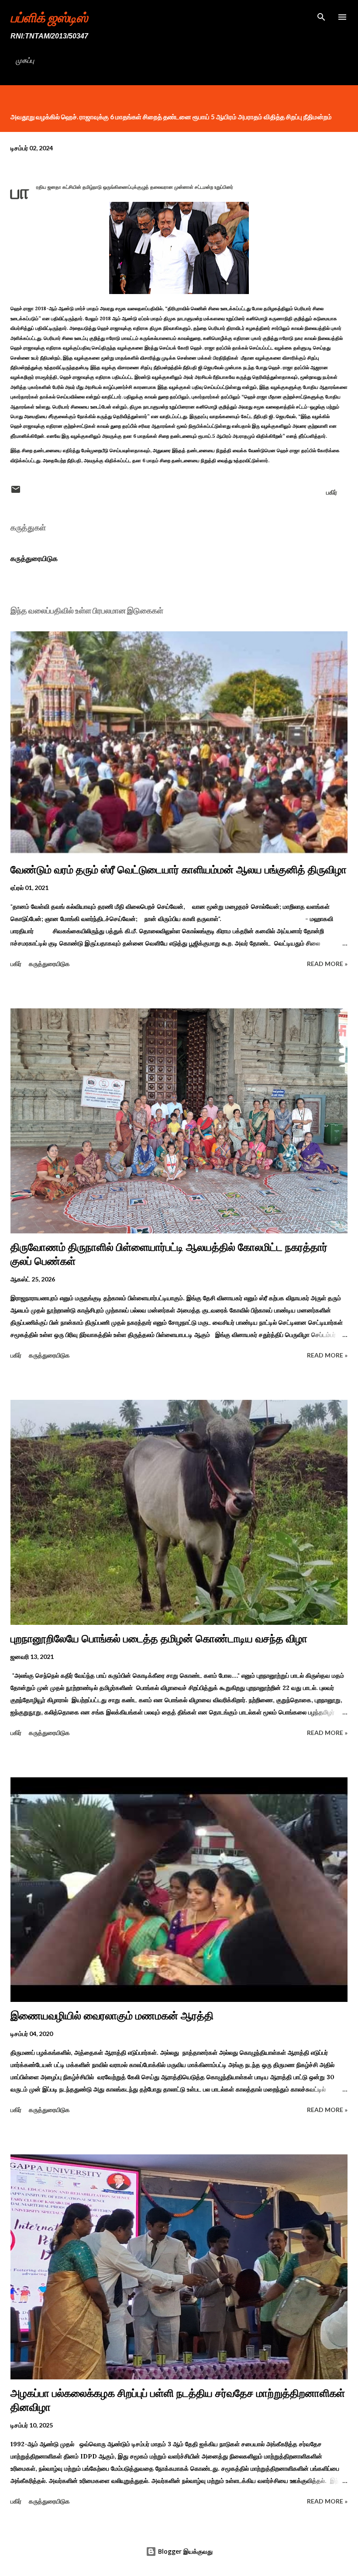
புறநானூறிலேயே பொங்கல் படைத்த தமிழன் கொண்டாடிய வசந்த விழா (159, 1639)
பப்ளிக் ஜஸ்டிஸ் (49, 17)
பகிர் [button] (332, 492)
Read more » (327, 964)
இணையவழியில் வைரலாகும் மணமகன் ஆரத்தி (112, 2016)
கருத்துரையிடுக (34, 558)
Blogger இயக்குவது (184, 2551)
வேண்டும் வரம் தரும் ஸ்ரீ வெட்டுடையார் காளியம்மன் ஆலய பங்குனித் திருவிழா (179, 870)
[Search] (321, 16)
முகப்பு (25, 60)
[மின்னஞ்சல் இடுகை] (16, 492)
